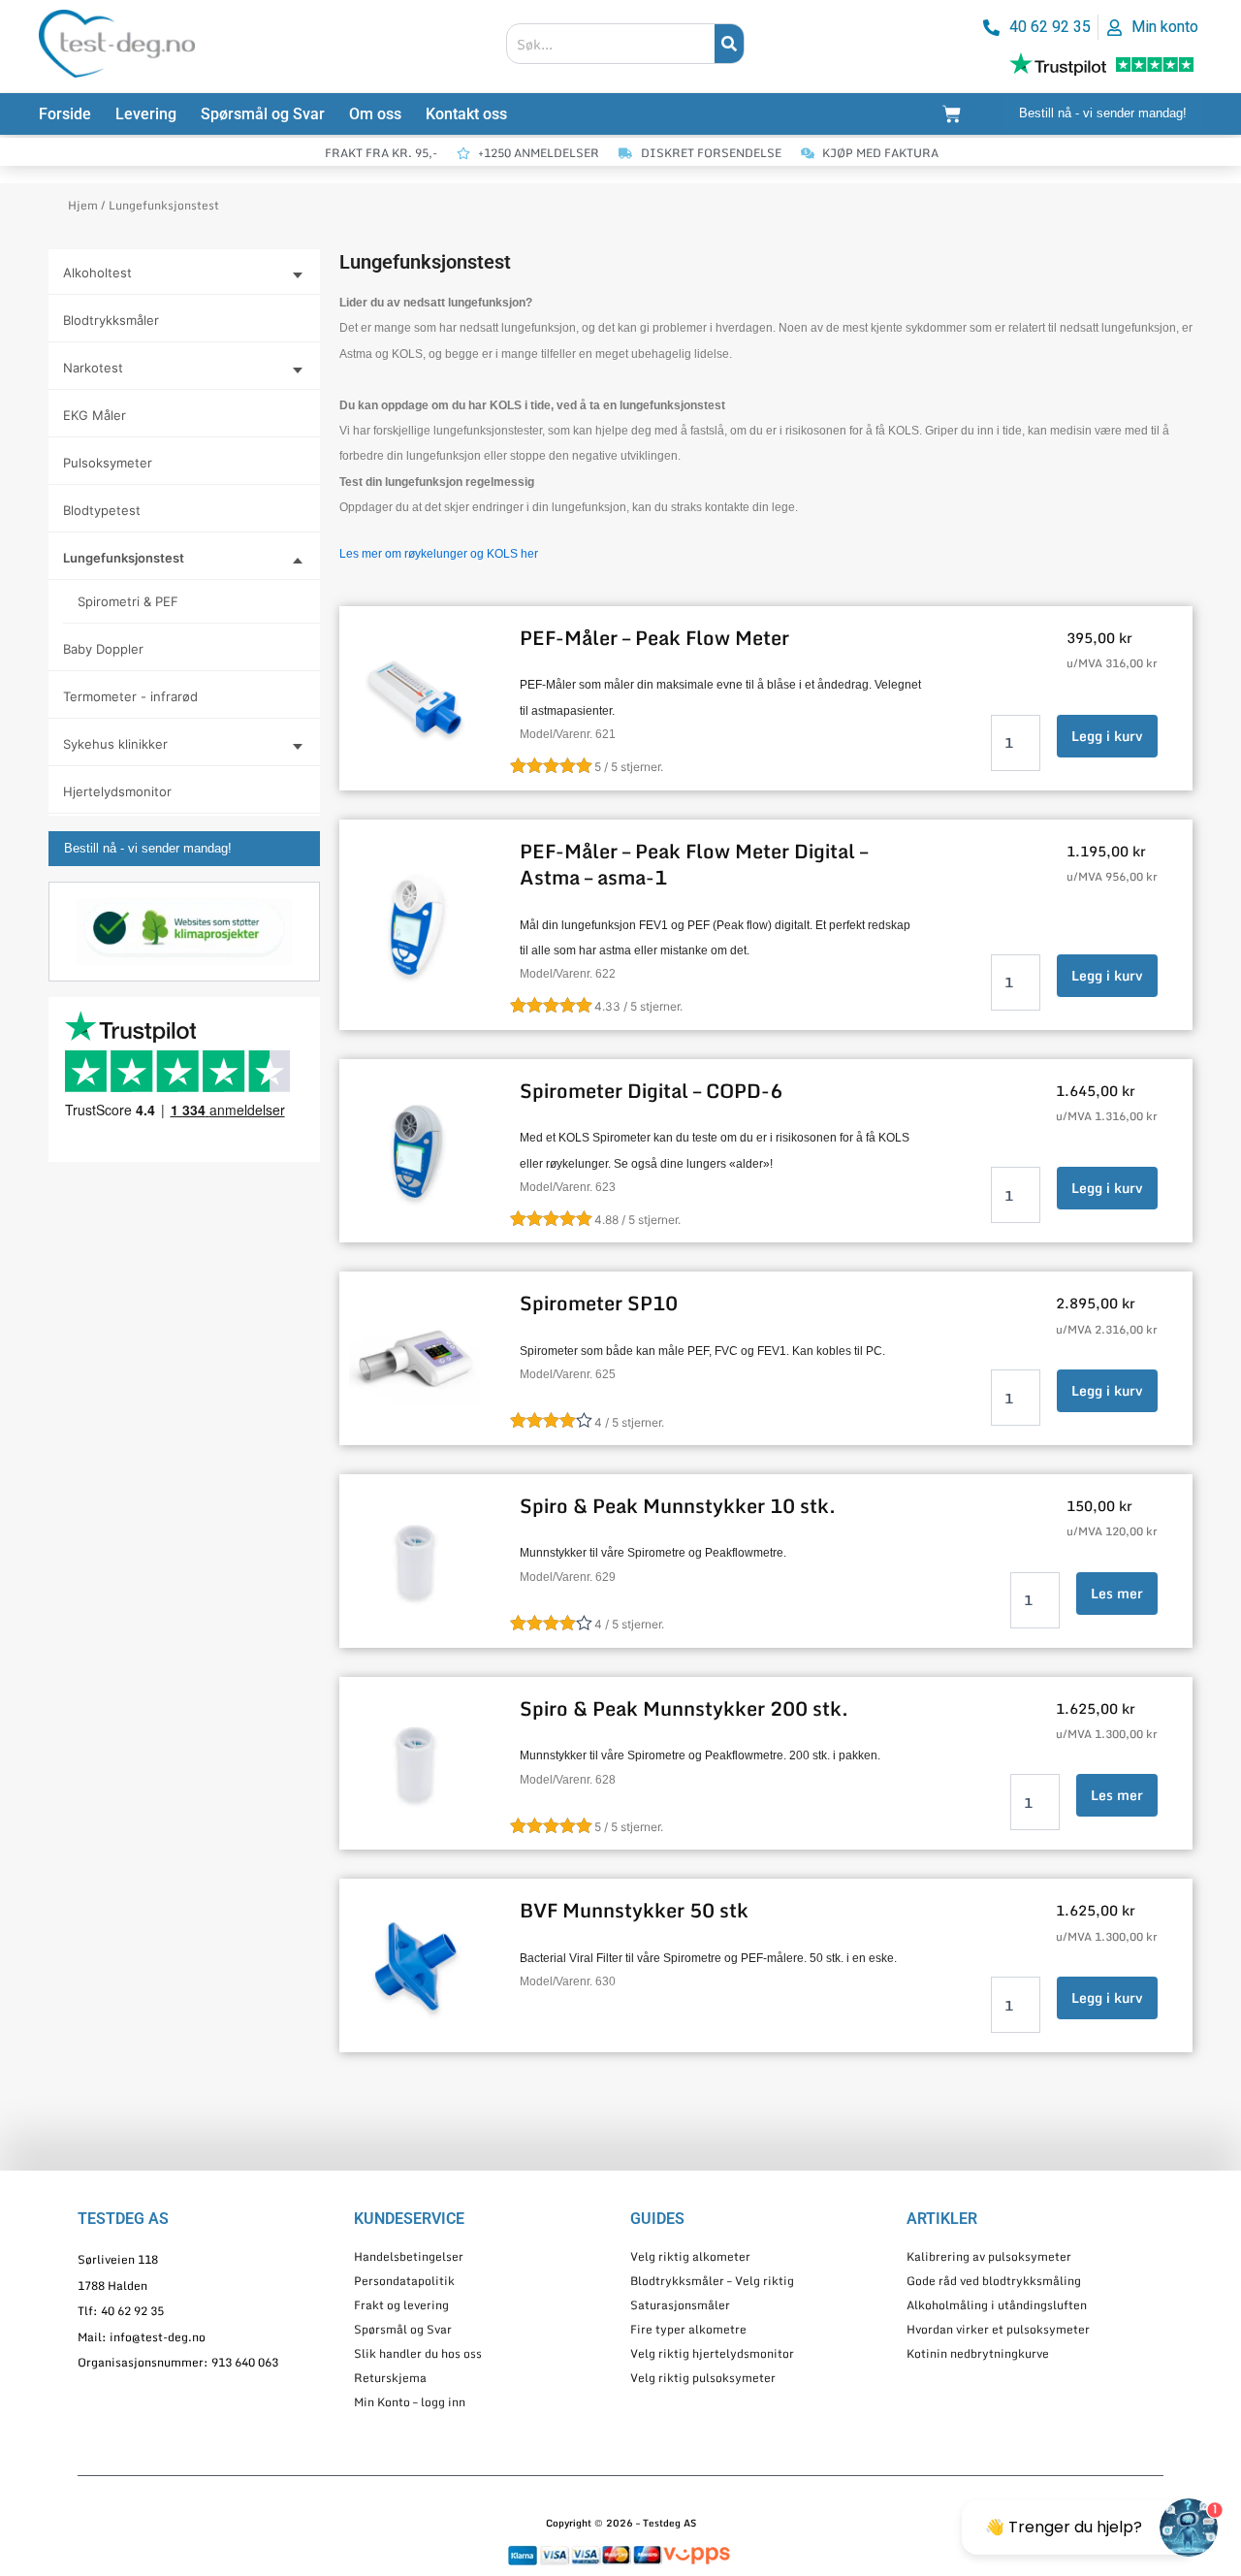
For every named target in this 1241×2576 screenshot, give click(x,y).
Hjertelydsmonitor (117, 791)
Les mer (1117, 1593)
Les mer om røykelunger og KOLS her (439, 554)
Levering (146, 114)
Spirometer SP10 (599, 1303)
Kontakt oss (466, 114)
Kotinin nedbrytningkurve (978, 2353)
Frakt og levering (401, 2305)
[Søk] (729, 44)
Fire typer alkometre (688, 2329)
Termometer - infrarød (130, 696)
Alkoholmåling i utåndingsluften (997, 2305)
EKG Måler (95, 415)
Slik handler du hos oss (418, 2353)
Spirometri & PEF (128, 601)
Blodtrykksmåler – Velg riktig (712, 2281)
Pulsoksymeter (108, 463)
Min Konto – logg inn (410, 2402)
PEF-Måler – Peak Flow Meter (654, 638)
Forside (65, 114)
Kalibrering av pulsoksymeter (989, 2256)
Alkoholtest (97, 273)
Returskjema (390, 2378)
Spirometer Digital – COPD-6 (651, 1091)
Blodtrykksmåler (111, 320)
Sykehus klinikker (115, 744)
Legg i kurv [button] (1107, 736)
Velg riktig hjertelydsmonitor (712, 2353)
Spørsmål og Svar (263, 114)
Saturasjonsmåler (680, 2305)
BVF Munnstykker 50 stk (634, 1910)
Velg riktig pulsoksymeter (703, 2378)
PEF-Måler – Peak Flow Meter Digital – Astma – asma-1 (694, 864)
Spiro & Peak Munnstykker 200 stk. (684, 1708)
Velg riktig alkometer (690, 2256)
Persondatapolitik (404, 2281)
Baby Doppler (103, 649)
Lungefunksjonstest (124, 558)
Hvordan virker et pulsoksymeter (998, 2329)
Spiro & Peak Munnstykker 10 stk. (678, 1506)
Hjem (83, 205)
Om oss (375, 114)
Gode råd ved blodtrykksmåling (994, 2281)
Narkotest (93, 368)
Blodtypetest (102, 510)
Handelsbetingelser (409, 2256)
